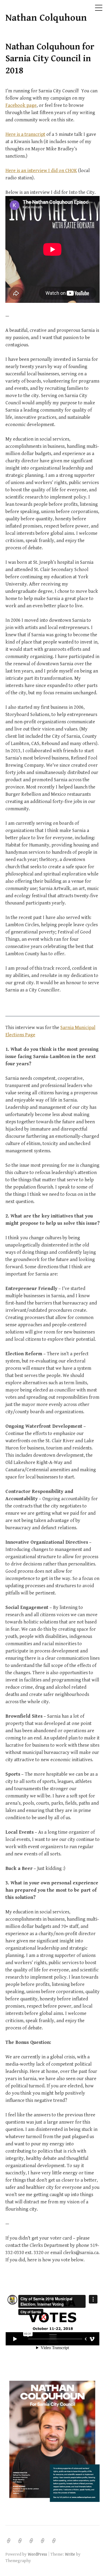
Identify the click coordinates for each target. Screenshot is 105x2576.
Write (70, 2554)
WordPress (37, 2554)
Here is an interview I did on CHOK (41, 171)
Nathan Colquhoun (46, 18)
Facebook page (21, 105)
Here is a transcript (25, 134)
